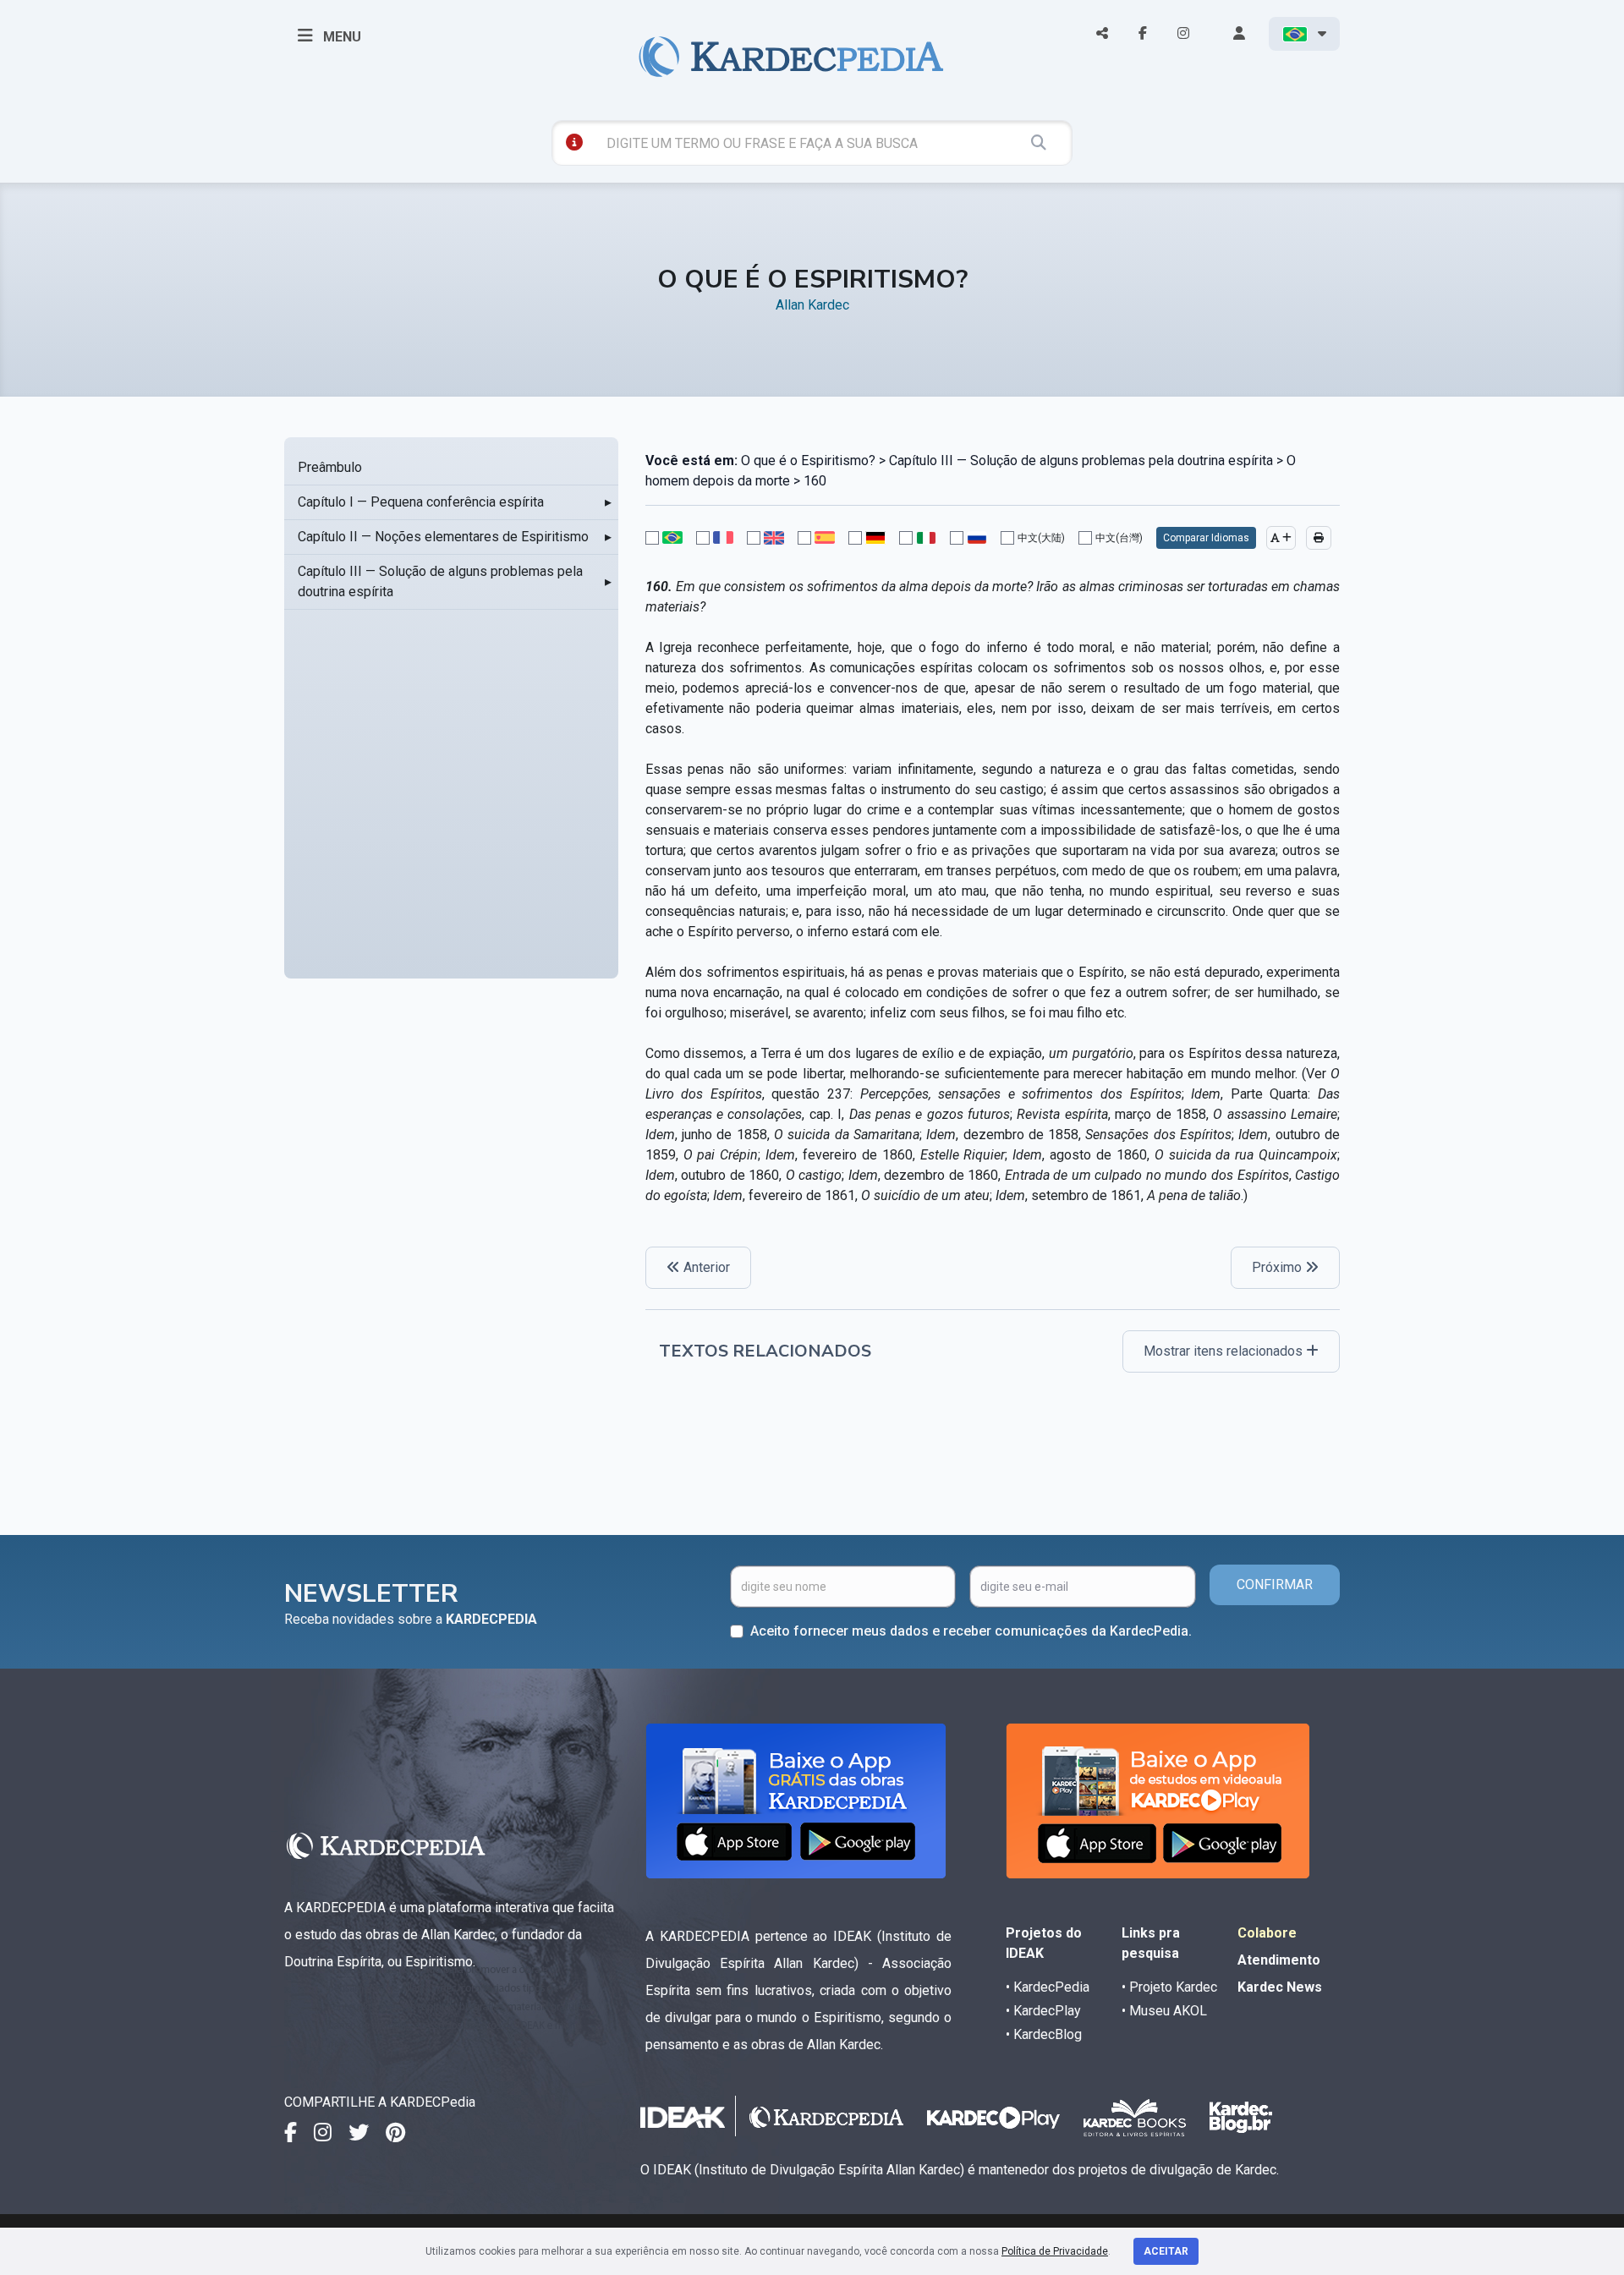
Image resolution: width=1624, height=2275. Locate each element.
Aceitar (1166, 2251)
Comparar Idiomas (1206, 538)
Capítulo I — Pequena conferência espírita (421, 502)
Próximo (1278, 1267)
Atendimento (1279, 1960)
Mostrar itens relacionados (1225, 1351)
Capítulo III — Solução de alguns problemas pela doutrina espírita (440, 581)
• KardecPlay (1043, 2011)
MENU (340, 37)
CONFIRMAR (1275, 1584)
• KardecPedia (1048, 1987)
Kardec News (1280, 1987)
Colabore (1267, 1933)
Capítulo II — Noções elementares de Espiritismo (443, 537)
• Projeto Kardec (1169, 1987)
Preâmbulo (330, 467)
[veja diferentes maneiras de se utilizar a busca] (574, 142)
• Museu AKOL (1164, 2011)
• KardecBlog (1044, 2034)
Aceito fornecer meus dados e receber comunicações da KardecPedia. (971, 1631)
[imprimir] (1319, 538)
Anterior (705, 1267)
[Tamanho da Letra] (1281, 538)
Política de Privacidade (1055, 2251)
